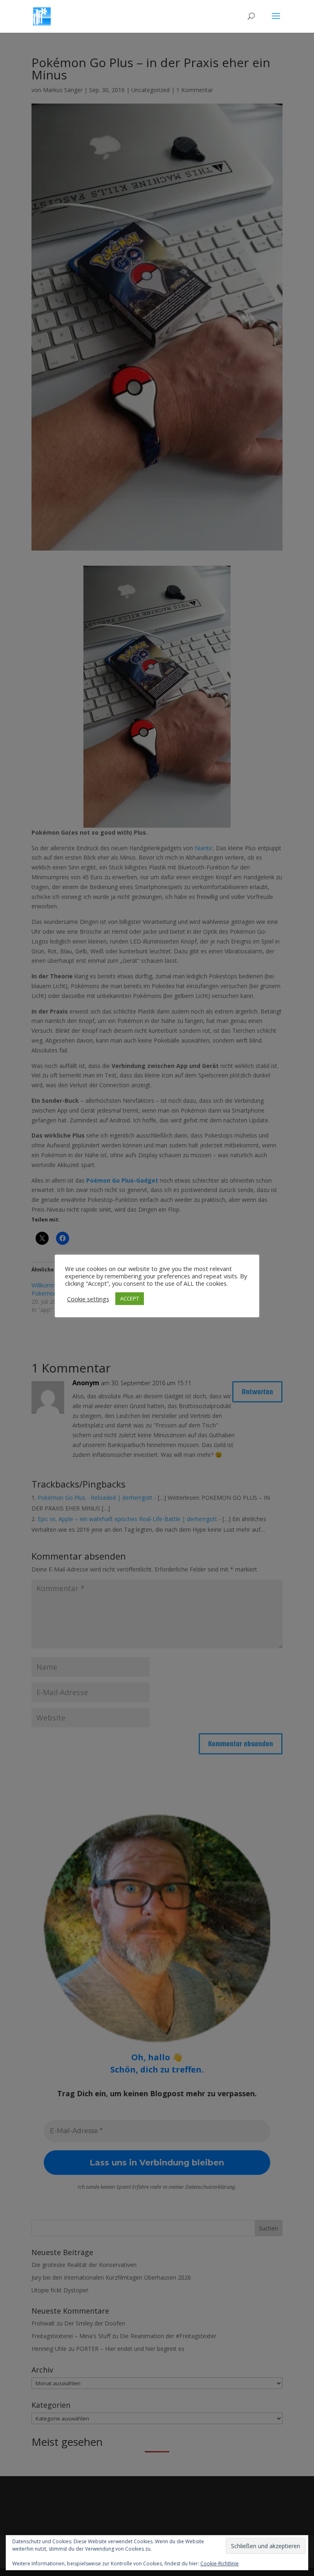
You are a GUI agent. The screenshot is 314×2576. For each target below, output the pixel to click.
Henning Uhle (49, 2349)
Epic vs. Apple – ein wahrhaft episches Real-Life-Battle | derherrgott (127, 1519)
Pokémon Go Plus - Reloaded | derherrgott (95, 1498)
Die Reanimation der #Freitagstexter (168, 2336)
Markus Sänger (63, 90)
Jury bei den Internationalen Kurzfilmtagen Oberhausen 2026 (111, 2277)
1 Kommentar (195, 90)
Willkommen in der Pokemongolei (56, 1289)
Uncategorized (150, 90)
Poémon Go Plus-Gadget (122, 1180)
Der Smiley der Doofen (95, 2323)
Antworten (257, 1392)
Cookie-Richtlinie (220, 2564)
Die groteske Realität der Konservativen (84, 2265)
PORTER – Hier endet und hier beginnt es (130, 2349)
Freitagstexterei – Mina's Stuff (71, 2336)
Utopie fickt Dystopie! (60, 2290)
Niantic (204, 848)
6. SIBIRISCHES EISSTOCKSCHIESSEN (226, 1289)
